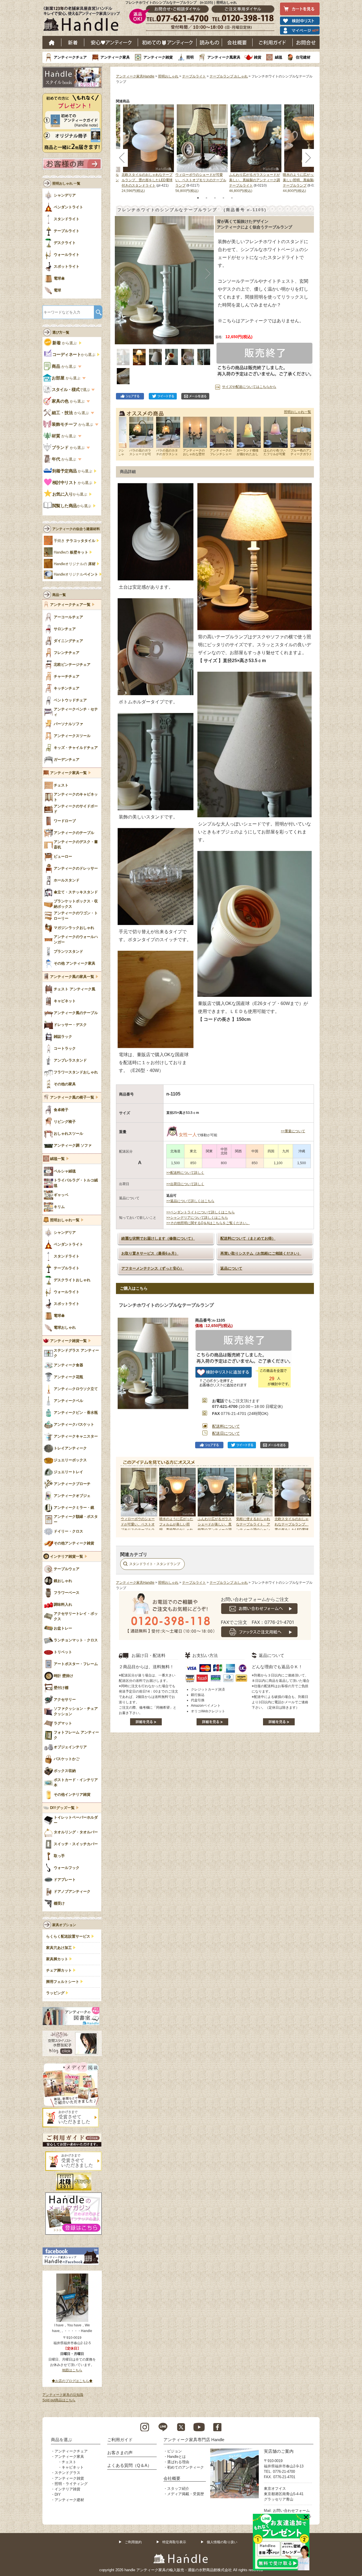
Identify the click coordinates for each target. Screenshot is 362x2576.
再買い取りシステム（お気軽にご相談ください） (261, 1253)
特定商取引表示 (174, 2542)
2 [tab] (206, 198)
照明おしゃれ (168, 76)
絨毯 (279, 57)
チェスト (69, 2462)
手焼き (75, 541)
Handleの (71, 552)
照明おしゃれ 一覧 (66, 183)
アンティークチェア (70, 57)
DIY (58, 2494)
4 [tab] (223, 198)
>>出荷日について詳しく (185, 1184)
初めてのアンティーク (186, 2467)
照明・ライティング (71, 2484)
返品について (231, 1268)
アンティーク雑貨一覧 (68, 1341)
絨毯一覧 (57, 1159)
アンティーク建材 (69, 2500)
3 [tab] (215, 198)
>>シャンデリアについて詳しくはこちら (197, 1218)
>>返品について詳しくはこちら (190, 1201)
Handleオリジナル (76, 574)
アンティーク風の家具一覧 (72, 977)
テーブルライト (194, 76)
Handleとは (176, 2457)
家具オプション (64, 1925)
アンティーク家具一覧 (68, 773)
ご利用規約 (133, 2542)
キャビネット (73, 2467)
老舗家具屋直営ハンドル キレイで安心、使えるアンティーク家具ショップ (84, 20)
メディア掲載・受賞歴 (186, 2494)
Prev (126, 1499)
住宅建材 (303, 57)
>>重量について (293, 1131)
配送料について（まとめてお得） (248, 1238)
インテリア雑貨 (67, 2489)
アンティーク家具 (115, 57)
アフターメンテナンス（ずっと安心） (153, 1268)
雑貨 (258, 57)
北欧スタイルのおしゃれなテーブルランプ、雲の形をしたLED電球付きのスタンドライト (147, 180)
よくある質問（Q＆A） (129, 2465)
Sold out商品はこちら (59, 2400)
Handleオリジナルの (75, 564)
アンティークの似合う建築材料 (76, 529)
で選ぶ (71, 390)
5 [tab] (232, 198)
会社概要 (237, 42)
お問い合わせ (306, 42)
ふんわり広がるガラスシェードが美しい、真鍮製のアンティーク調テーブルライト (255, 180)
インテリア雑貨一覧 (67, 1557)
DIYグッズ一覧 (62, 1808)
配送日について (226, 1433)
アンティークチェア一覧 (70, 605)
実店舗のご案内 (279, 2451)
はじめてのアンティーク (167, 42)
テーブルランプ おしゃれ (229, 76)
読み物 (209, 42)
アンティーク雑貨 (158, 57)
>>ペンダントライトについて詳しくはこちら (201, 1212)
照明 (190, 57)
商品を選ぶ (62, 2440)
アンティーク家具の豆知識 (63, 2395)
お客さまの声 (120, 2453)
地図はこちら (72, 2370)
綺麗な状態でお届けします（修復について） (158, 1238)
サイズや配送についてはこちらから (249, 387)
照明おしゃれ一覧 (298, 412)
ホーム (52, 42)
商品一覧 (59, 595)
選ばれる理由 (178, 2462)
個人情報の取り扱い (222, 2542)
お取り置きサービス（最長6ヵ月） (150, 1253)
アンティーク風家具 (224, 57)
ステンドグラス (67, 2473)
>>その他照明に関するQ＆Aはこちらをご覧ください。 (208, 1223)
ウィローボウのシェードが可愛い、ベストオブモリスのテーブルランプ (201, 180)
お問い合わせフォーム (291, 2511)
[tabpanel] (202, 149)
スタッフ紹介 (178, 2489)
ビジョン (174, 2451)
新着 (73, 42)
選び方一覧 (61, 332)
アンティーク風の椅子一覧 (72, 1097)
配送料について (226, 1426)
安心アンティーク (111, 42)
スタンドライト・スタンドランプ (155, 1564)
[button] (121, 274)
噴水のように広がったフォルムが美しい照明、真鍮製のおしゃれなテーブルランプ (308, 180)
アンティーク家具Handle (135, 76)
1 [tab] (198, 198)
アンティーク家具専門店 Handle (194, 2440)
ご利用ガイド (273, 42)
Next (304, 1499)
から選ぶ (65, 343)
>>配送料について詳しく (185, 1173)
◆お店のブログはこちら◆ (72, 2381)
